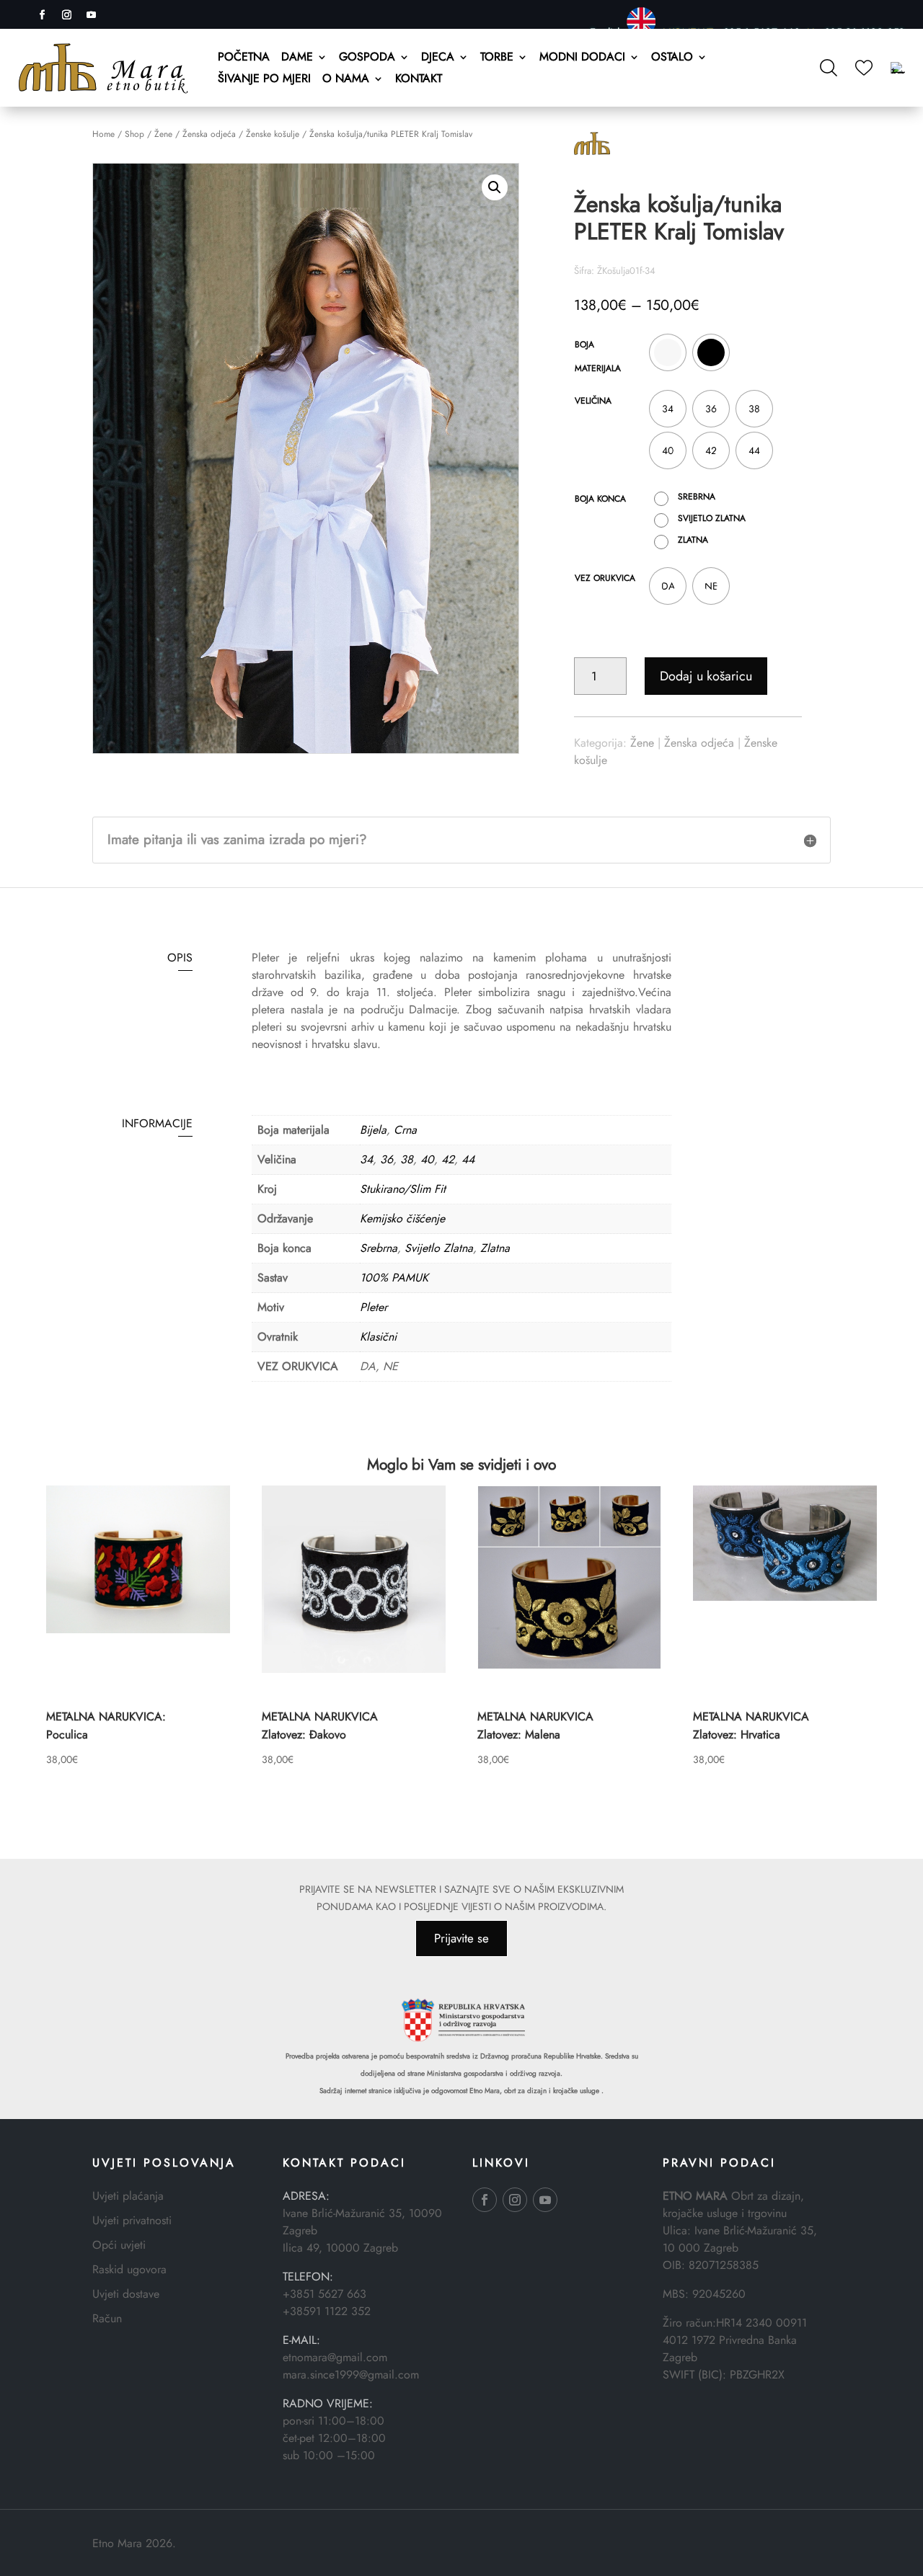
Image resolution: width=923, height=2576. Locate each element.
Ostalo (672, 58)
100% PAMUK (394, 1278)
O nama (346, 80)
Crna (405, 1130)
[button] (495, 187)
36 (387, 1159)
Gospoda (367, 58)
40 (427, 1159)
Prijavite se (461, 1938)
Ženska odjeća (209, 134)
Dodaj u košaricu (706, 676)
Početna (244, 58)
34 (366, 1159)
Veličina (593, 401)
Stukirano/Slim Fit (403, 1189)
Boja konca (600, 499)
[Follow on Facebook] (42, 15)
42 (448, 1159)
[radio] (668, 352)
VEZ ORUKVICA (605, 578)
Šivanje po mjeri (264, 80)
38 (407, 1159)
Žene (163, 134)
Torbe (497, 58)
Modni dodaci (582, 58)
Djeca (438, 58)
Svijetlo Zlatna (439, 1248)
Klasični (378, 1337)
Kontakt (419, 80)
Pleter (374, 1307)
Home (103, 134)
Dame (297, 58)
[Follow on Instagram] (66, 15)
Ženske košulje (273, 134)
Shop (134, 134)
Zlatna (495, 1248)
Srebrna (379, 1248)
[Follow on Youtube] (91, 15)
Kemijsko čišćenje (402, 1218)
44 (468, 1159)
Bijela (373, 1130)
